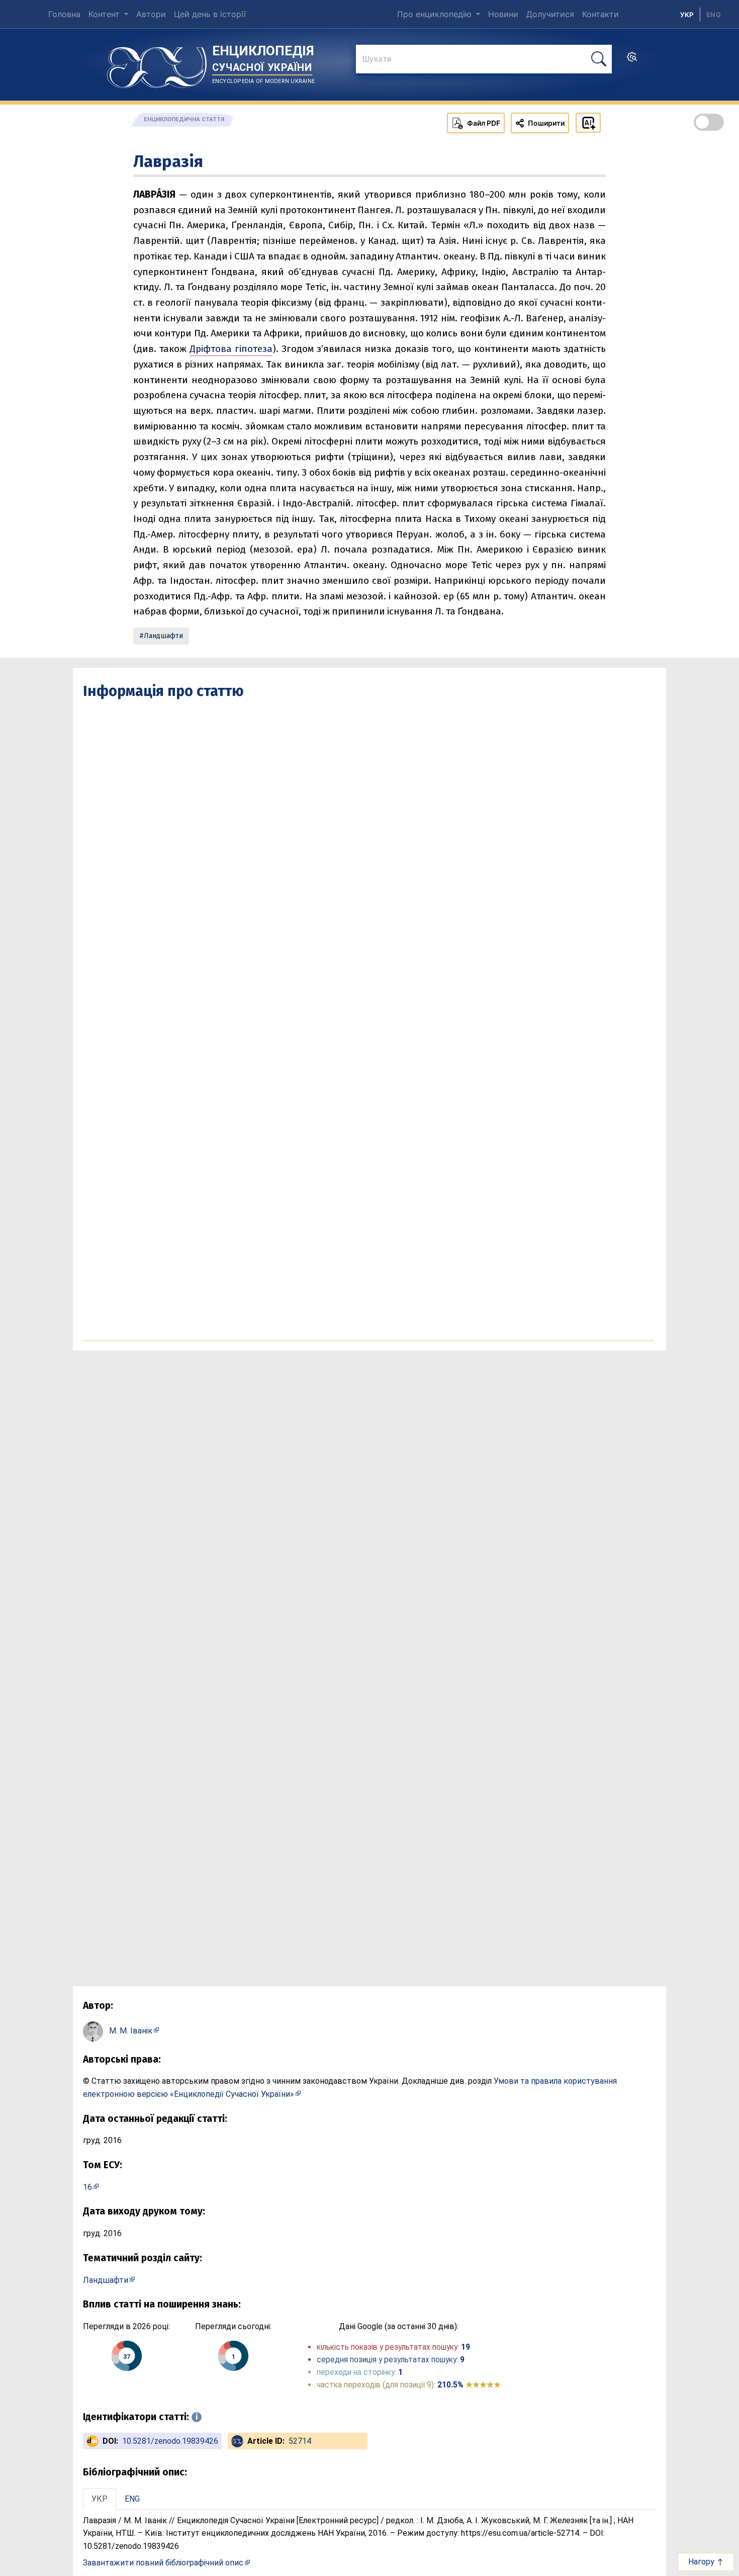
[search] (632, 60)
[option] (714, 15)
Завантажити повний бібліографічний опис (163, 2563)
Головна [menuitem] (64, 14)
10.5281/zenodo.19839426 (170, 2441)
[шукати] (599, 59)
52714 (300, 2441)
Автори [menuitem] (151, 14)
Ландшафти (163, 636)
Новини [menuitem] (503, 14)
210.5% (469, 2385)
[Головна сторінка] (157, 64)
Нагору (702, 2562)
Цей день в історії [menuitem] (210, 14)
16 (87, 2187)
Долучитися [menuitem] (550, 14)
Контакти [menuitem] (601, 14)
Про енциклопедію (436, 14)
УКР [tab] (100, 2499)
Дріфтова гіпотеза (231, 349)
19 (466, 2347)
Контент (105, 14)
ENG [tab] (132, 2499)
